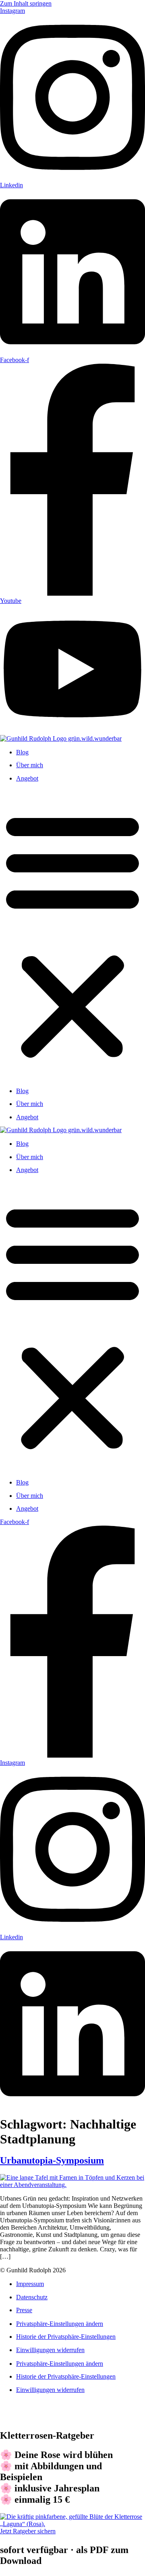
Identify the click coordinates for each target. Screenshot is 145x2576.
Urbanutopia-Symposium (52, 2160)
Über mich (30, 765)
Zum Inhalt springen (26, 3)
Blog (22, 752)
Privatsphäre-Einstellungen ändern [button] (60, 2324)
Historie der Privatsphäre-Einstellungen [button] (66, 2337)
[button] (72, 934)
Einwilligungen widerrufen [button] (50, 2350)
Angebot (27, 778)
